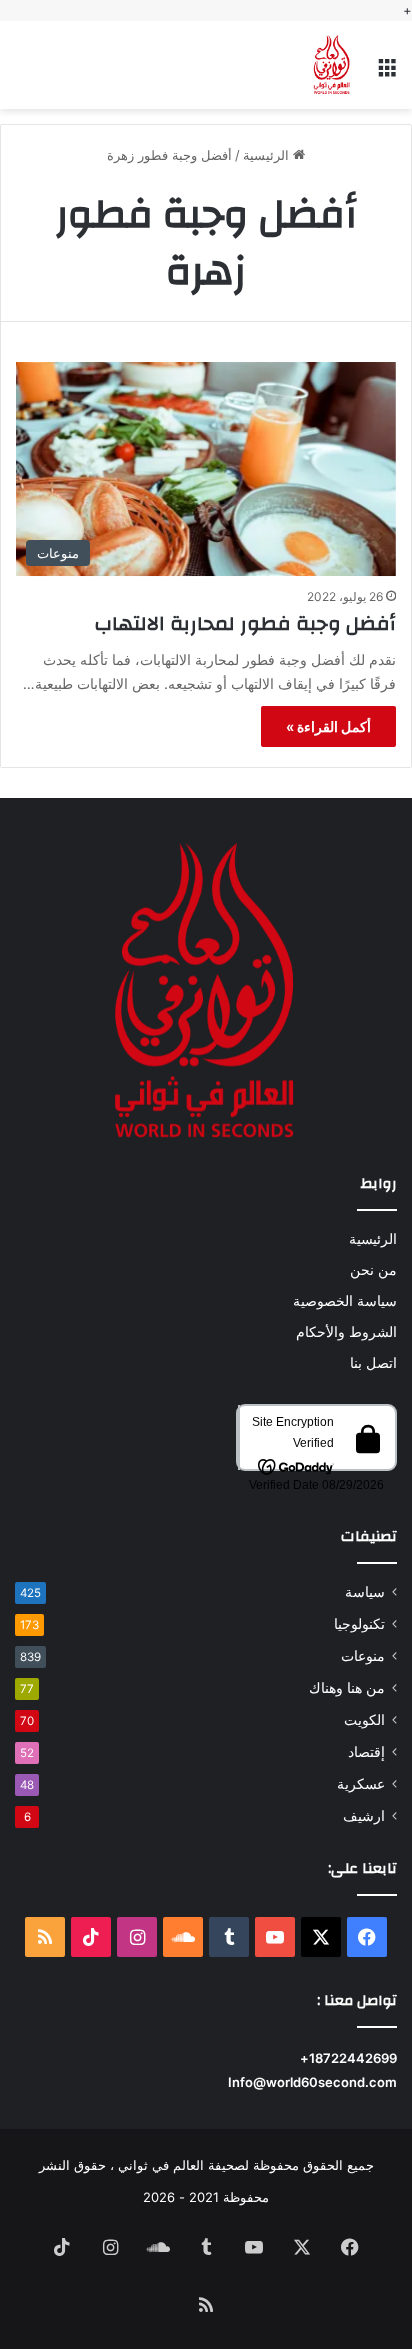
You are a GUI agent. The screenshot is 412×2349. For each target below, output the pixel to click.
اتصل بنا (373, 1363)
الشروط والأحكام (346, 1332)
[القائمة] (387, 72)
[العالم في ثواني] (332, 65)
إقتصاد (366, 1752)
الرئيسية (268, 155)
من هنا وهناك (347, 1688)
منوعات (363, 1656)
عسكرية (361, 1784)
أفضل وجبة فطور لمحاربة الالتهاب (245, 623)
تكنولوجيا (359, 1624)
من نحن (373, 1270)
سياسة (365, 1592)
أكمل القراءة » (328, 726)
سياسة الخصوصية (345, 1301)
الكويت (364, 1720)
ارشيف (364, 1816)
